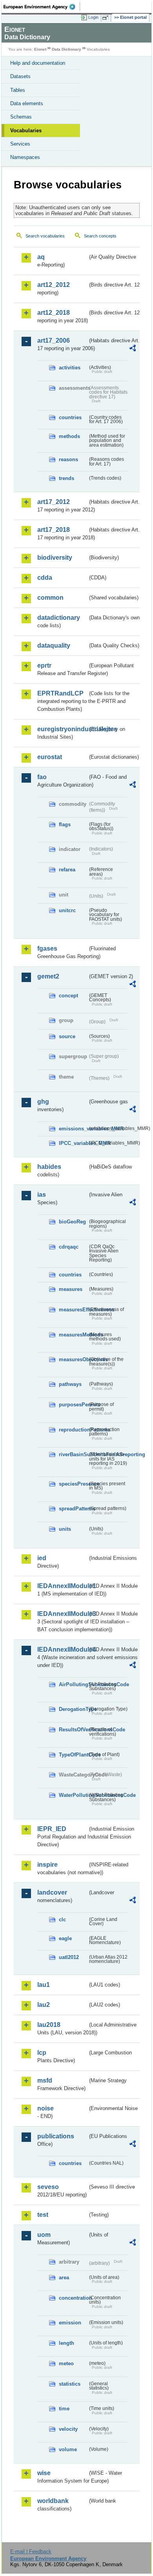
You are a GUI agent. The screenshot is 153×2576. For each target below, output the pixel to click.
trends (66, 478)
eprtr (44, 665)
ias (42, 1195)
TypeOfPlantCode (73, 1755)
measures (71, 1289)
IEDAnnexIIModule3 (62, 1614)
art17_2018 (54, 530)
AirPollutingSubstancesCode (73, 1684)
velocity (68, 2429)
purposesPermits (73, 1405)
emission (70, 2323)
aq (41, 257)
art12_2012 (54, 285)
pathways (70, 1384)
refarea (67, 870)
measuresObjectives (73, 1359)
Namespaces (25, 157)
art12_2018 (54, 313)
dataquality (54, 645)
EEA (42, 7)
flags (65, 824)
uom (44, 2235)
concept (68, 996)
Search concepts (100, 236)
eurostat (50, 757)
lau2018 (49, 2025)
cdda (45, 578)
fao (42, 777)
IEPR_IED (52, 1829)
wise (44, 2473)
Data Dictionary (66, 49)
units (65, 1529)
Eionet (40, 49)
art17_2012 (54, 502)
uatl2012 (69, 1957)
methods (69, 436)
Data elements (27, 103)
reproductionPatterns (73, 1430)
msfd (45, 2080)
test (43, 2215)
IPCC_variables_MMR (73, 1143)
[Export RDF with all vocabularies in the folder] (133, 349)
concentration (73, 2298)
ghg (43, 1102)
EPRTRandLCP (60, 693)
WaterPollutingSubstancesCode (73, 1795)
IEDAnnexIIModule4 (62, 1649)
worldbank (53, 2501)
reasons (68, 459)
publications (56, 2136)
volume (68, 2449)
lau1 (44, 1985)
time (64, 2409)
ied (42, 1558)
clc (62, 1920)
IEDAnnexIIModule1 (62, 1586)
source (67, 1036)
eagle (65, 1938)
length (66, 2343)
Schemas (21, 117)
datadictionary (59, 618)
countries (70, 417)
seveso (48, 2187)
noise (46, 2108)
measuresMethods (73, 1335)
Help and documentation (38, 63)
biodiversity (55, 558)
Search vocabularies (45, 236)
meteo (66, 2363)
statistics (70, 2384)
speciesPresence (73, 1484)
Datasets (20, 76)
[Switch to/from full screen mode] (107, 18)
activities (70, 368)
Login (93, 17)
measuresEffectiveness (73, 1310)
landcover (52, 1892)
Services (20, 144)
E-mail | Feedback (31, 2551)
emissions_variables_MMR (73, 1129)
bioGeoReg (72, 1222)
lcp (42, 2053)
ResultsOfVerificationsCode (73, 1730)
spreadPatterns (73, 1509)
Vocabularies (26, 131)
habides (49, 1167)
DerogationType (73, 1709)
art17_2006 (54, 340)
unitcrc (67, 910)
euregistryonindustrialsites (62, 729)
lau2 (44, 2005)
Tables (18, 90)
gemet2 (48, 976)
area (64, 2278)
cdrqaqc (69, 1247)
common (50, 598)
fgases (47, 948)
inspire (47, 1865)
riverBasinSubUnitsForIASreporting (73, 1454)
